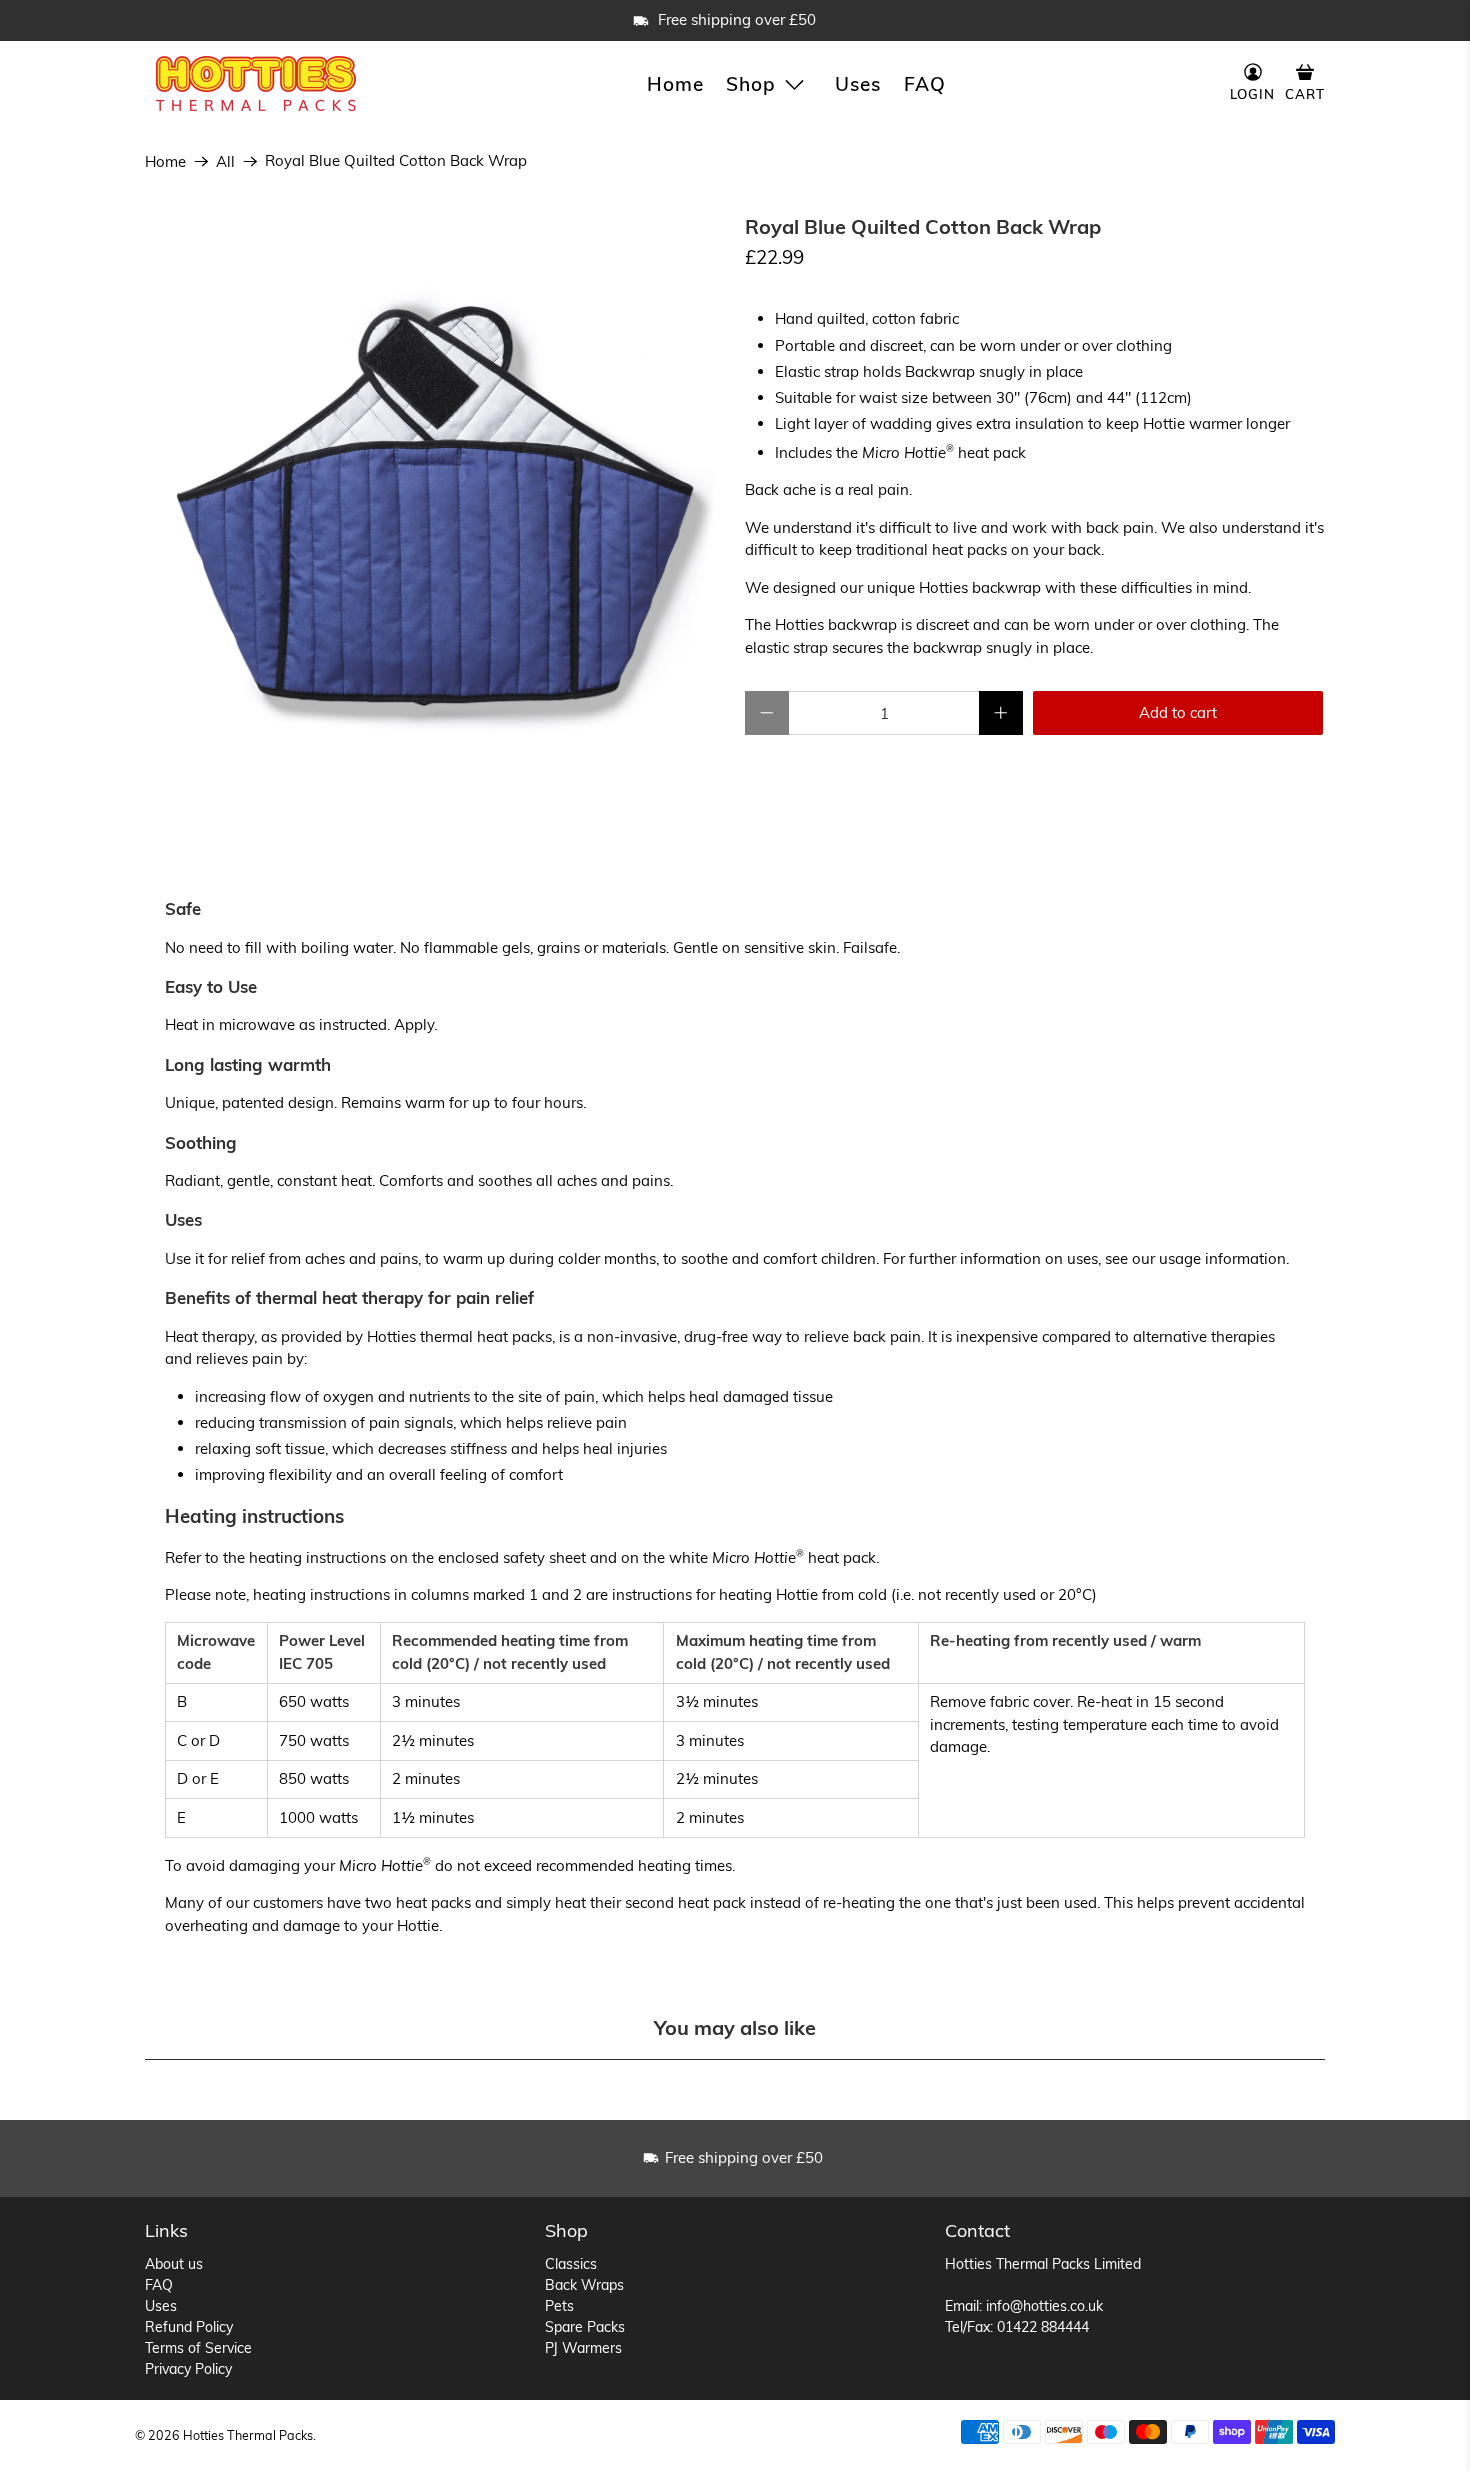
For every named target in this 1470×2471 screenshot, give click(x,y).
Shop (751, 84)
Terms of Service (198, 2348)
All (225, 161)
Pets (559, 2306)
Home (675, 84)
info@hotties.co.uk (1044, 2306)
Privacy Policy (188, 2369)
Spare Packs (585, 2327)
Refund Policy (189, 2327)
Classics (571, 2264)
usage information (1222, 1258)
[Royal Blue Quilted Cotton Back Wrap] (435, 506)
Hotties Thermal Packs (248, 2435)
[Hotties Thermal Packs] (256, 83)
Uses (858, 84)
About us (174, 2264)
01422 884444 (1043, 2327)
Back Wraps (584, 2285)
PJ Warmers (583, 2348)
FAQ (925, 84)
